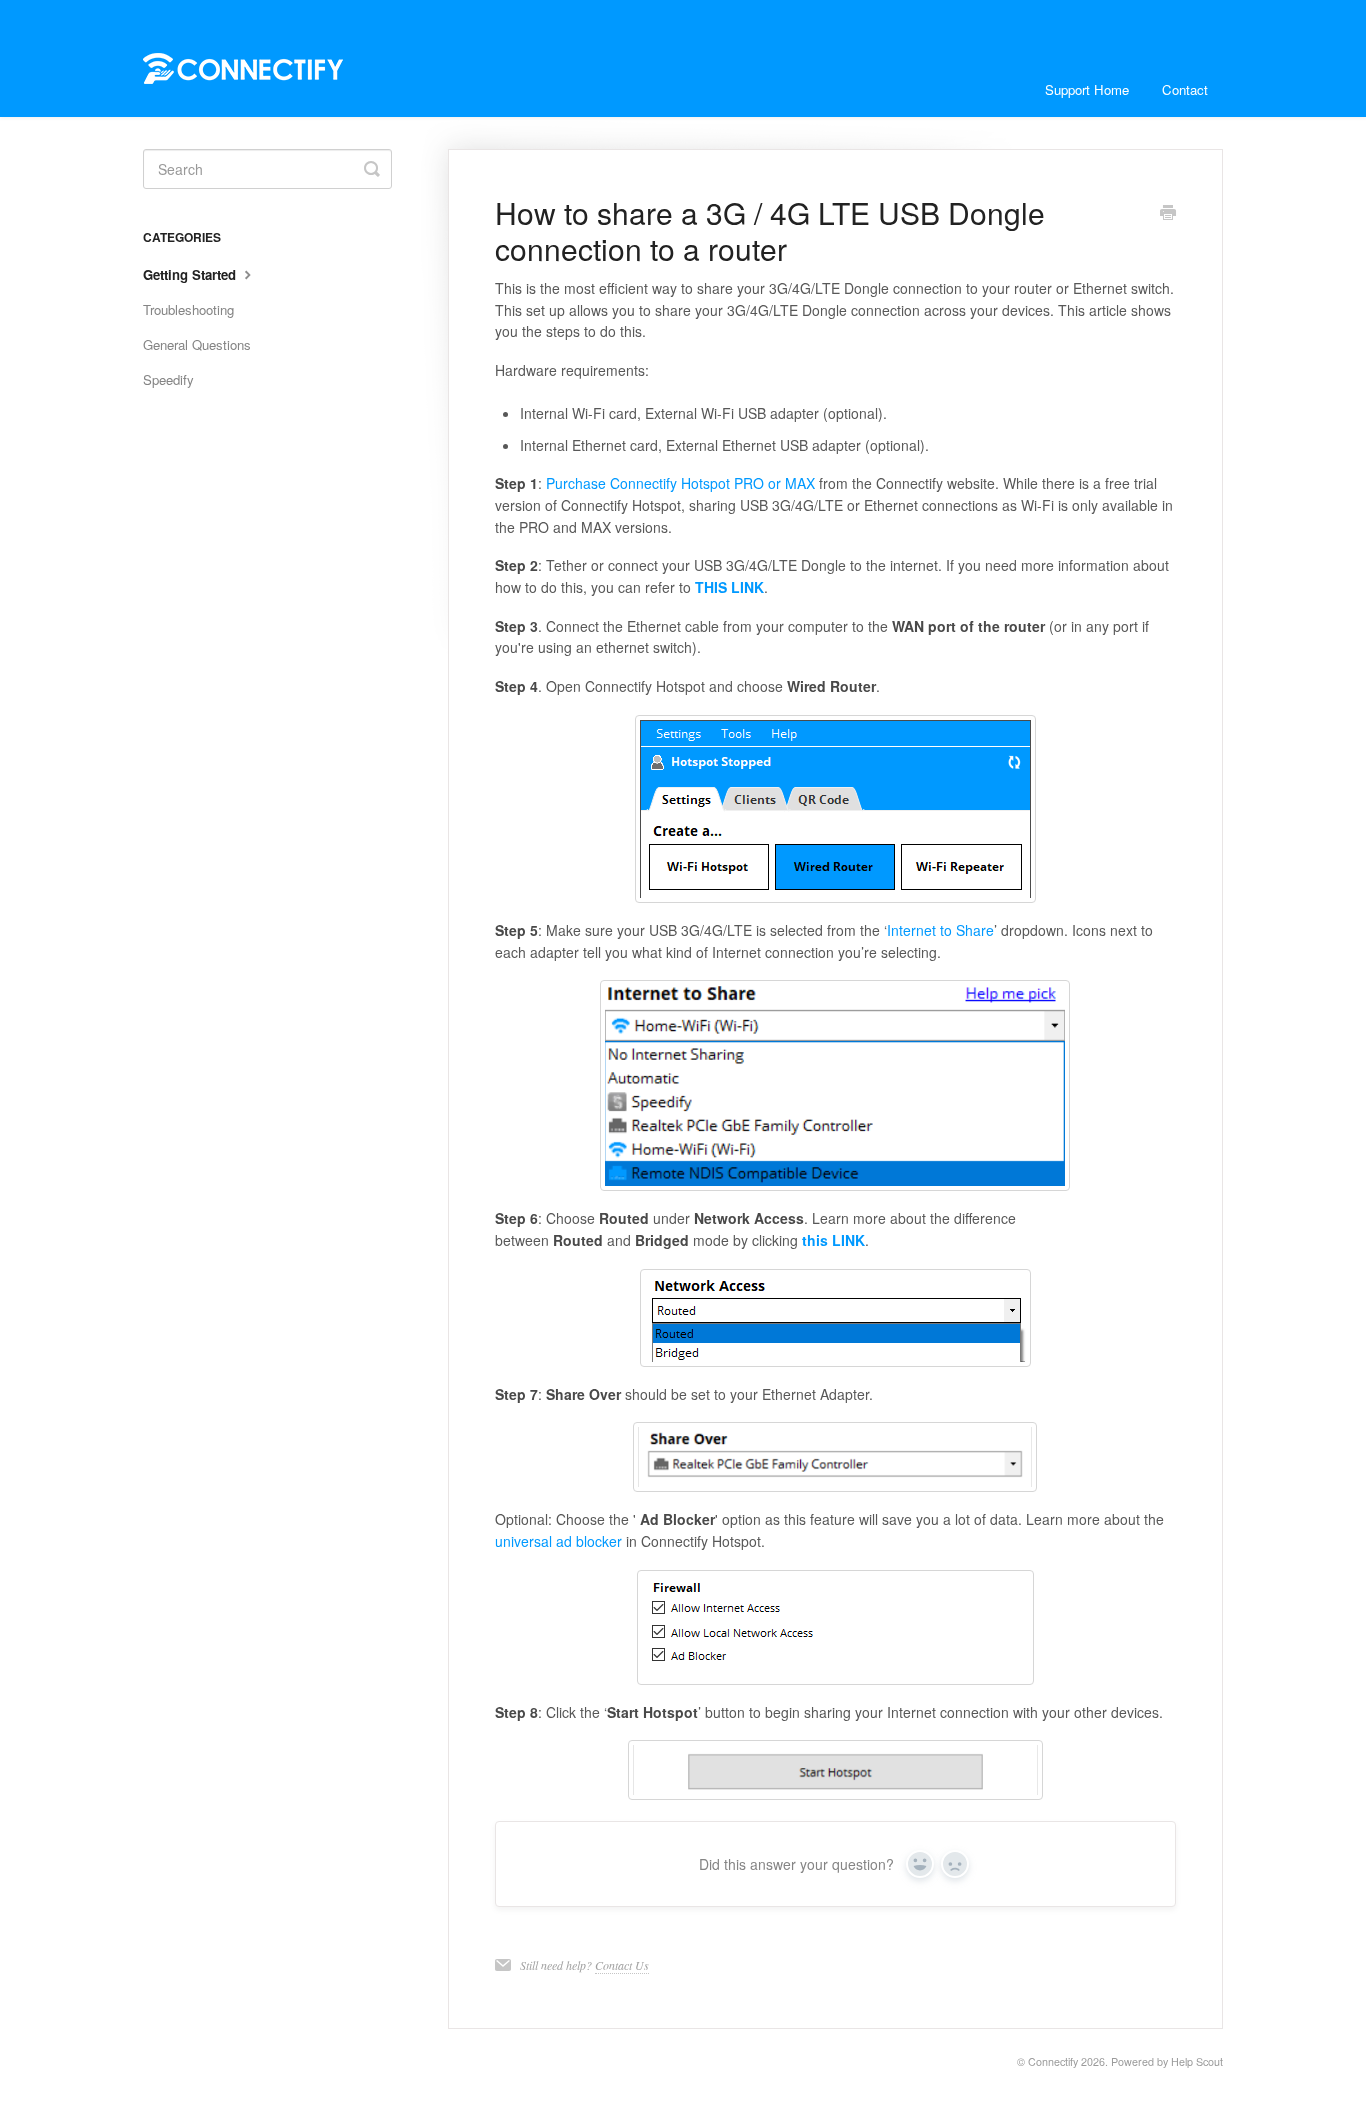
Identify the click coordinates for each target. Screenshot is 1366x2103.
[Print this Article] (1168, 214)
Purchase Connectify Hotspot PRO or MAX (680, 483)
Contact (1185, 89)
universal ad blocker (558, 1541)
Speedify (168, 379)
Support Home (1087, 89)
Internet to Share (940, 930)
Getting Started (191, 274)
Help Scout (1197, 2061)
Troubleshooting (188, 309)
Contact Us (622, 1965)
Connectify (1053, 2061)
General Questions (197, 344)
